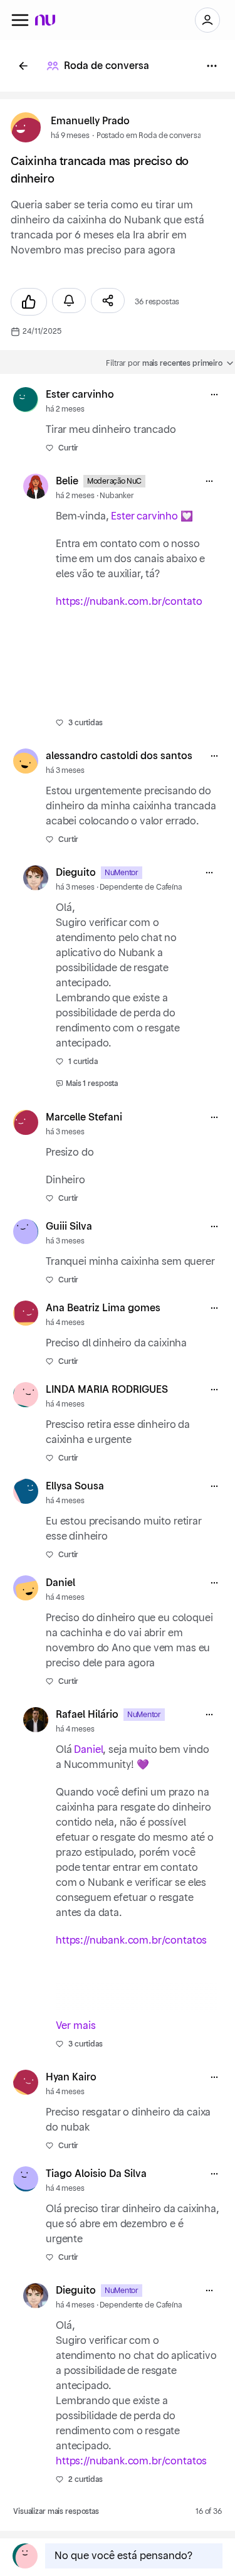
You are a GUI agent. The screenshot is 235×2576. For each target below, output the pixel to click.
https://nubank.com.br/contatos (131, 1940)
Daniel (60, 1583)
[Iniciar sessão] (207, 20)
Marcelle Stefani (84, 1117)
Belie (67, 481)
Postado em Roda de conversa (149, 136)
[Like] (29, 302)
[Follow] (69, 301)
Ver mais (76, 2026)
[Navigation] (20, 20)
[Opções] (212, 66)
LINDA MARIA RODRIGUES (107, 1390)
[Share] (108, 301)
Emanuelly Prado (90, 121)
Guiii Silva (69, 1227)
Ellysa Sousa (75, 1486)
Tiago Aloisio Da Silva (96, 2174)
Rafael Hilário (87, 1715)
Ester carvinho (80, 395)
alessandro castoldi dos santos (119, 756)
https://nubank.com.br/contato (129, 602)
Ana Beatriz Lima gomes (103, 1308)
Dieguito (76, 873)
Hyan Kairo (71, 2077)
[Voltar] (23, 66)
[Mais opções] (214, 395)
